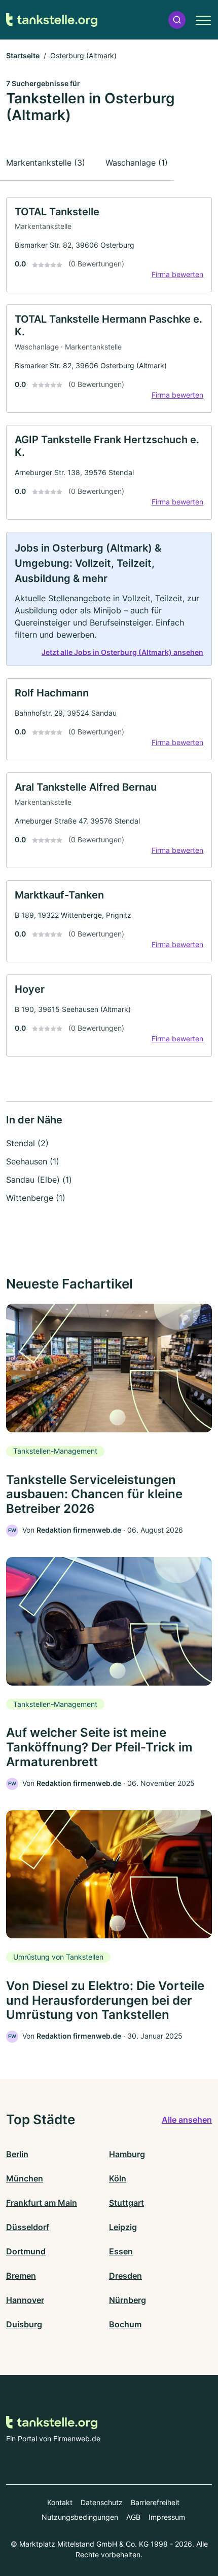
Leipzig (123, 2227)
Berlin (17, 2154)
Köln (118, 2178)
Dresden (125, 2276)
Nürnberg (128, 2300)
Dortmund (26, 2251)
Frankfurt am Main (42, 2203)
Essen (121, 2251)
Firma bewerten (177, 274)
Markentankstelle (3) (46, 163)
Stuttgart (126, 2203)
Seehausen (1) (33, 1161)
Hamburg (127, 2154)
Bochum (125, 2324)
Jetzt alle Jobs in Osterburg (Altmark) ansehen (122, 652)
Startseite (23, 55)
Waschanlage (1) (137, 163)
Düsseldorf (28, 2227)
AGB (133, 2517)
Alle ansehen (187, 2120)
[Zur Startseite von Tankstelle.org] (52, 20)
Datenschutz (102, 2502)
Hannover (25, 2300)
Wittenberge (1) (36, 1198)
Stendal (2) (27, 1143)
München (25, 2178)
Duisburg (24, 2324)
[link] (109, 245)
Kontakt (60, 2502)
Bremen (21, 2276)
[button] (177, 20)
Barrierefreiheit (155, 2502)
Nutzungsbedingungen (80, 2517)
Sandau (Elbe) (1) (39, 1180)
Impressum (167, 2517)
